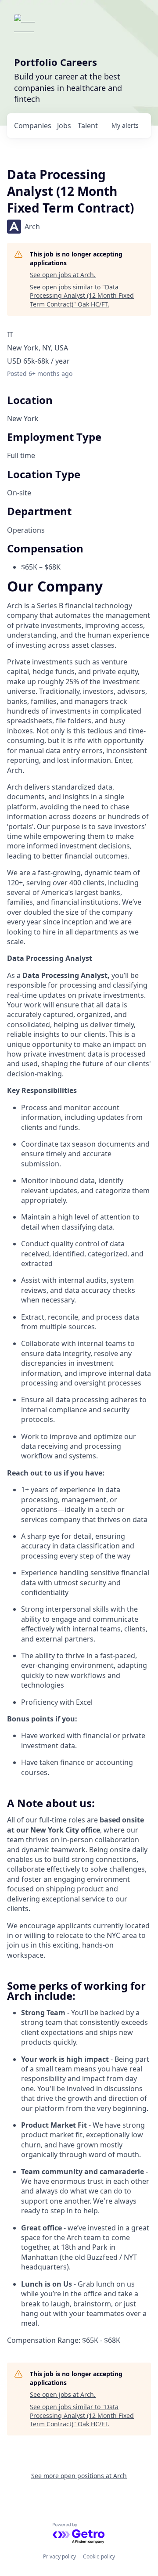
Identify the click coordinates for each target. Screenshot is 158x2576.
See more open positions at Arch (79, 2476)
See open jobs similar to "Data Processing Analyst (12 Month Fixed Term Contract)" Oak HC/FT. (82, 296)
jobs (64, 126)
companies (33, 126)
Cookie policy (99, 2556)
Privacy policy (59, 2556)
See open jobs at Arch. (63, 275)
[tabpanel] (79, 1463)
